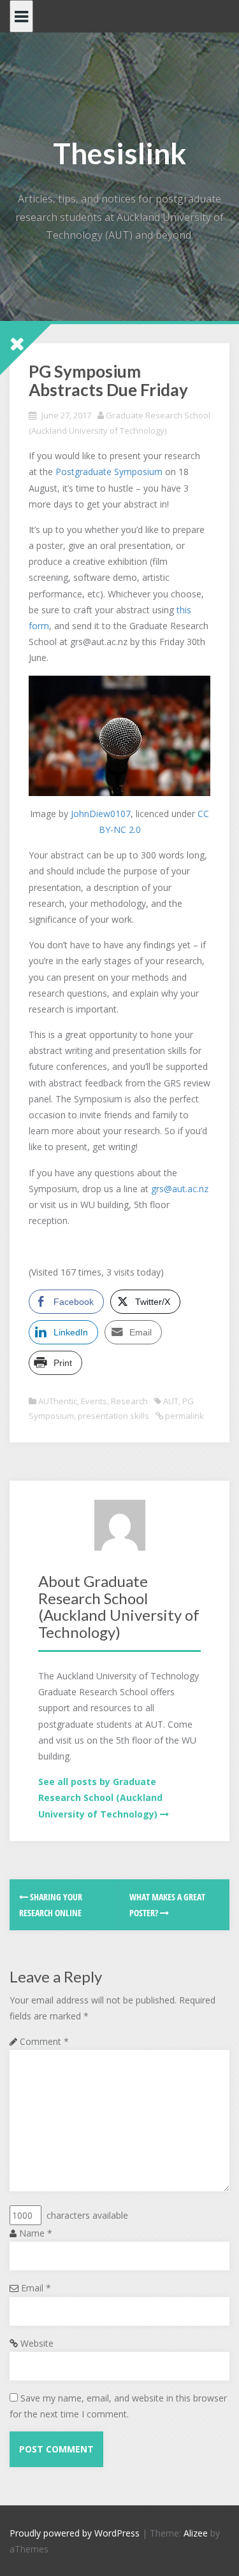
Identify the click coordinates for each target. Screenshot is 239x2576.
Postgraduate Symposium (109, 472)
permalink (184, 1416)
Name (36, 2233)
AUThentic (58, 1401)
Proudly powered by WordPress (75, 2533)
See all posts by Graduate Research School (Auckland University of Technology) (100, 1797)
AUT (171, 1401)
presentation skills (113, 1416)
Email (36, 2288)
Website (37, 2343)
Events (94, 1401)
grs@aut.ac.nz (180, 1189)
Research (129, 1401)
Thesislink (119, 153)
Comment (44, 2041)
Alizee (196, 2533)
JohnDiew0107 (101, 814)
